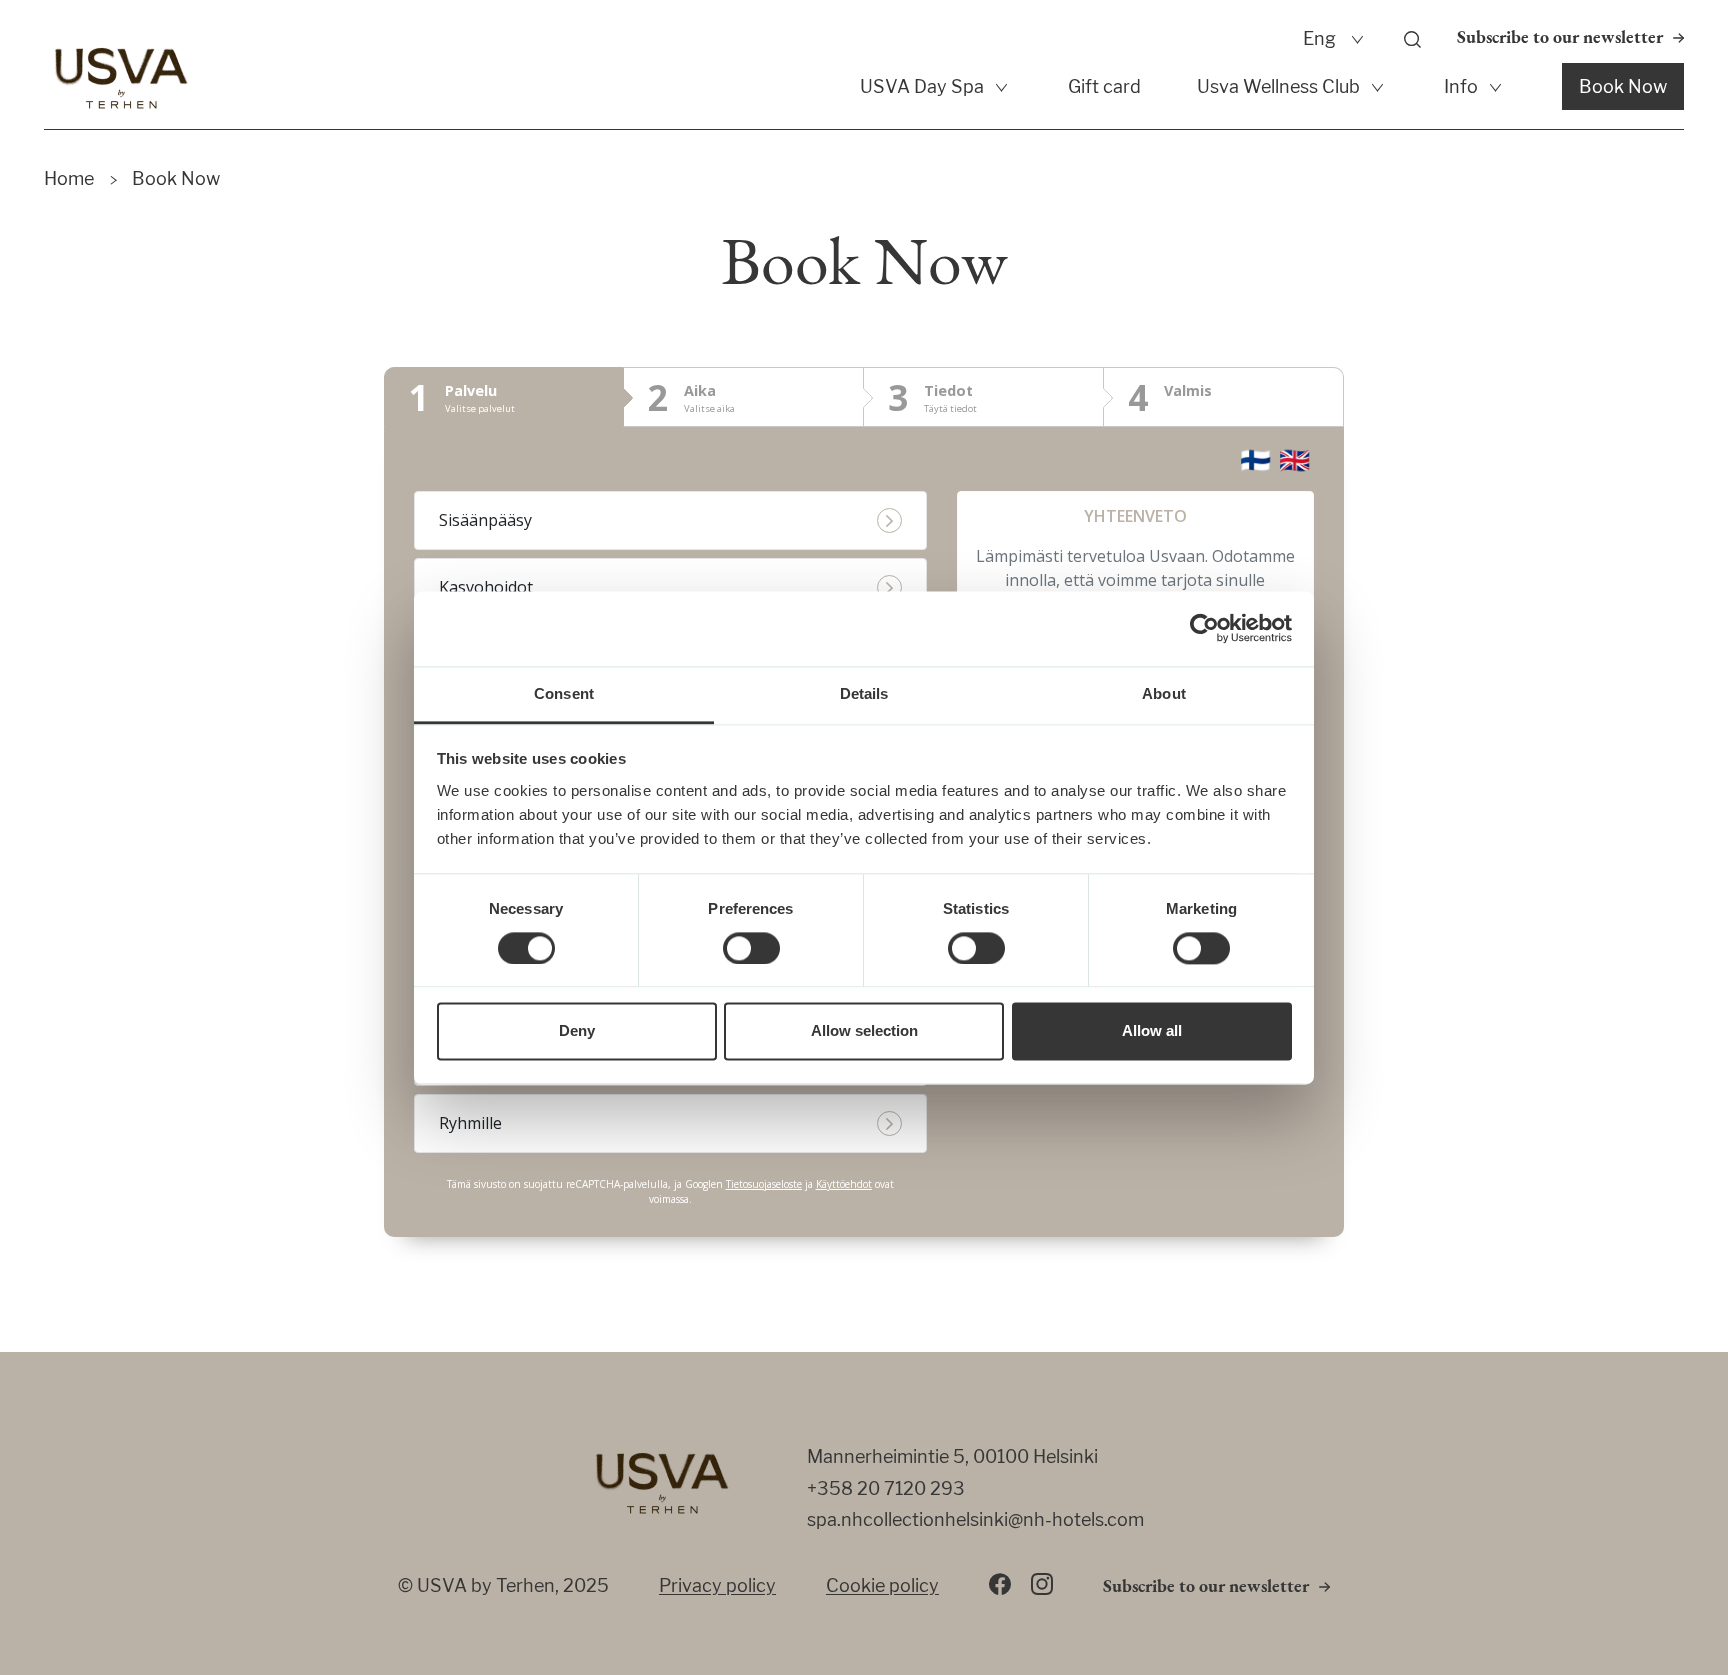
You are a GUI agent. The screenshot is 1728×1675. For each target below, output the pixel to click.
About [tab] (1164, 693)
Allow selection (864, 1031)
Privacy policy (717, 1585)
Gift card (1104, 86)
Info (1461, 86)
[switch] (751, 948)
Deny (577, 1031)
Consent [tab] (564, 693)
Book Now (1623, 86)
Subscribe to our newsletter (1560, 39)
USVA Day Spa (922, 86)
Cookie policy (882, 1585)
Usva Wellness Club (1278, 86)
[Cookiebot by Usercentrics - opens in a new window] (1204, 628)
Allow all (1152, 1031)
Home (69, 178)
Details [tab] (864, 693)
